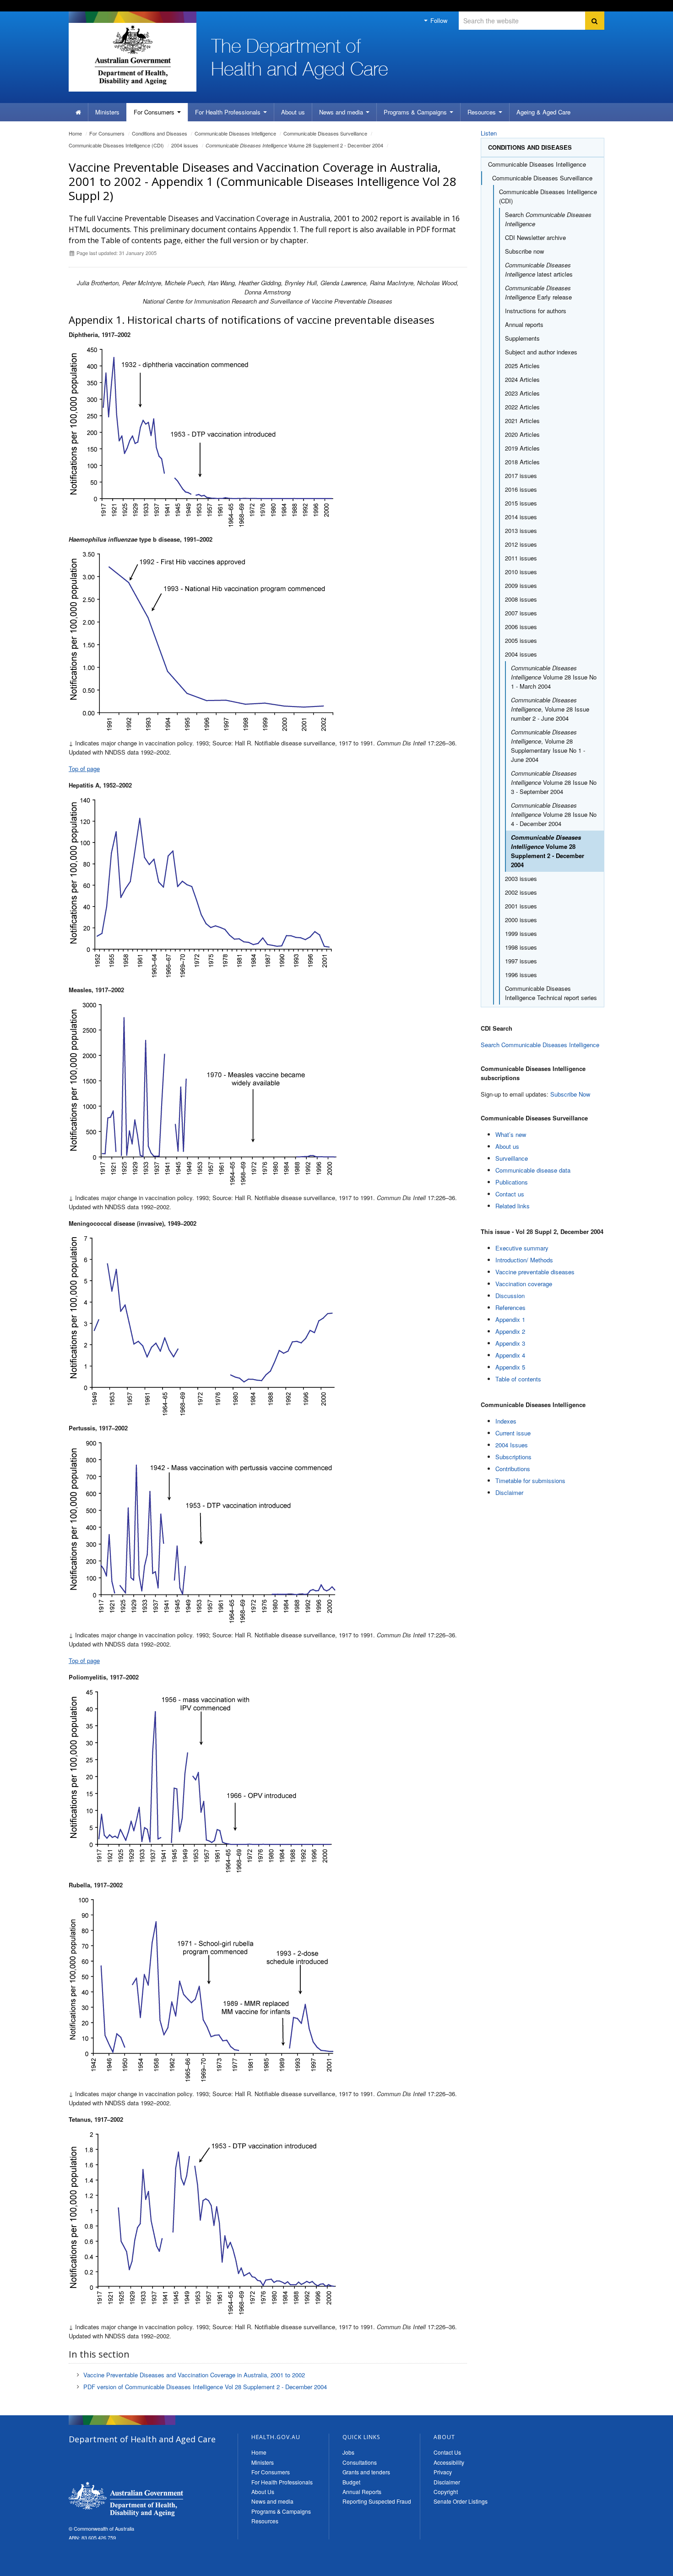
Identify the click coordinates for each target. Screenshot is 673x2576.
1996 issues (521, 975)
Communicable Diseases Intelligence (235, 133)
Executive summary (522, 1248)
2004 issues (185, 145)
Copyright (446, 2492)
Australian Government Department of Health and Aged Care (133, 55)
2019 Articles (522, 448)
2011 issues (521, 558)
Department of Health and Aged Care (126, 2499)
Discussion (510, 1296)
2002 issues (521, 892)
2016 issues (521, 489)
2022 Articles (522, 407)
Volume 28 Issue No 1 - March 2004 (554, 677)
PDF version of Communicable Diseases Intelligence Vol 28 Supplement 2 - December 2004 (205, 2387)
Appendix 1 (510, 1319)
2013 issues (521, 530)
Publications (512, 1182)
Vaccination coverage (524, 1284)
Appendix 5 (510, 1367)
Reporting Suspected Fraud (377, 2501)
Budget (351, 2482)
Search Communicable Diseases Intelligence (540, 1045)
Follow (438, 20)
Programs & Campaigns (281, 2511)
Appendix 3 (510, 1343)
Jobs (348, 2452)
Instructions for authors (536, 311)
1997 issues (521, 961)
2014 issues (521, 517)
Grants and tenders (366, 2472)
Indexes (506, 1421)
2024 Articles (522, 379)
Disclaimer (509, 1492)
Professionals (229, 112)
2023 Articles (522, 393)
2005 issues (521, 640)
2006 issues (521, 627)
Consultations (360, 2462)
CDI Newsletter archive (535, 237)
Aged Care (543, 112)
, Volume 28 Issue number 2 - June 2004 (550, 709)
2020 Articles (522, 434)
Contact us (510, 1194)
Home (75, 133)
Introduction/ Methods (524, 1260)
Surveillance (512, 1158)
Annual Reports (362, 2492)
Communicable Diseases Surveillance (325, 133)
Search (548, 219)
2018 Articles (522, 462)
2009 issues (521, 585)
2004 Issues (512, 1445)
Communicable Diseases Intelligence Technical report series (551, 993)
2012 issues (521, 544)
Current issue (513, 1433)
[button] (644, 2567)
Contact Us (447, 2452)
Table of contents (518, 1379)
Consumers (155, 112)
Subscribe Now (570, 1094)
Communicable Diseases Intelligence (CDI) (116, 145)
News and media (342, 112)
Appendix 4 (510, 1355)
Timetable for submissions (530, 1481)
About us (293, 112)
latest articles (539, 269)
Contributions (513, 1469)
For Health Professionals (282, 2482)
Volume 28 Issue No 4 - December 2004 (554, 814)
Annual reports (524, 324)
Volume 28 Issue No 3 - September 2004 (554, 782)
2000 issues (521, 920)
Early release (538, 292)
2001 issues (521, 906)
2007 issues (521, 613)
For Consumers (271, 2472)
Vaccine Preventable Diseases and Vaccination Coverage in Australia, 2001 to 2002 (194, 2375)
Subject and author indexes (541, 352)
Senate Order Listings (461, 2501)
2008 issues (521, 599)
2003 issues (521, 878)
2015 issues (521, 503)
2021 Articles (522, 421)
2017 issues (521, 476)
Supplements (522, 338)
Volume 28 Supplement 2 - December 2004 (294, 145)
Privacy (443, 2472)
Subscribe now (524, 251)
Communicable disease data (533, 1170)
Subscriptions (513, 1457)
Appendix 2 (510, 1331)
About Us (263, 2492)
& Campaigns (416, 112)
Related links (513, 1206)
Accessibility (449, 2462)
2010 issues (521, 572)
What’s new (511, 1134)
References (510, 1307)
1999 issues (521, 933)
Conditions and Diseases (160, 133)
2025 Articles (522, 366)
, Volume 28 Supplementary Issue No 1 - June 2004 (548, 746)
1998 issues (521, 947)
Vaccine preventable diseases (535, 1272)
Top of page (84, 769)
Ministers (107, 112)
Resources (483, 112)
